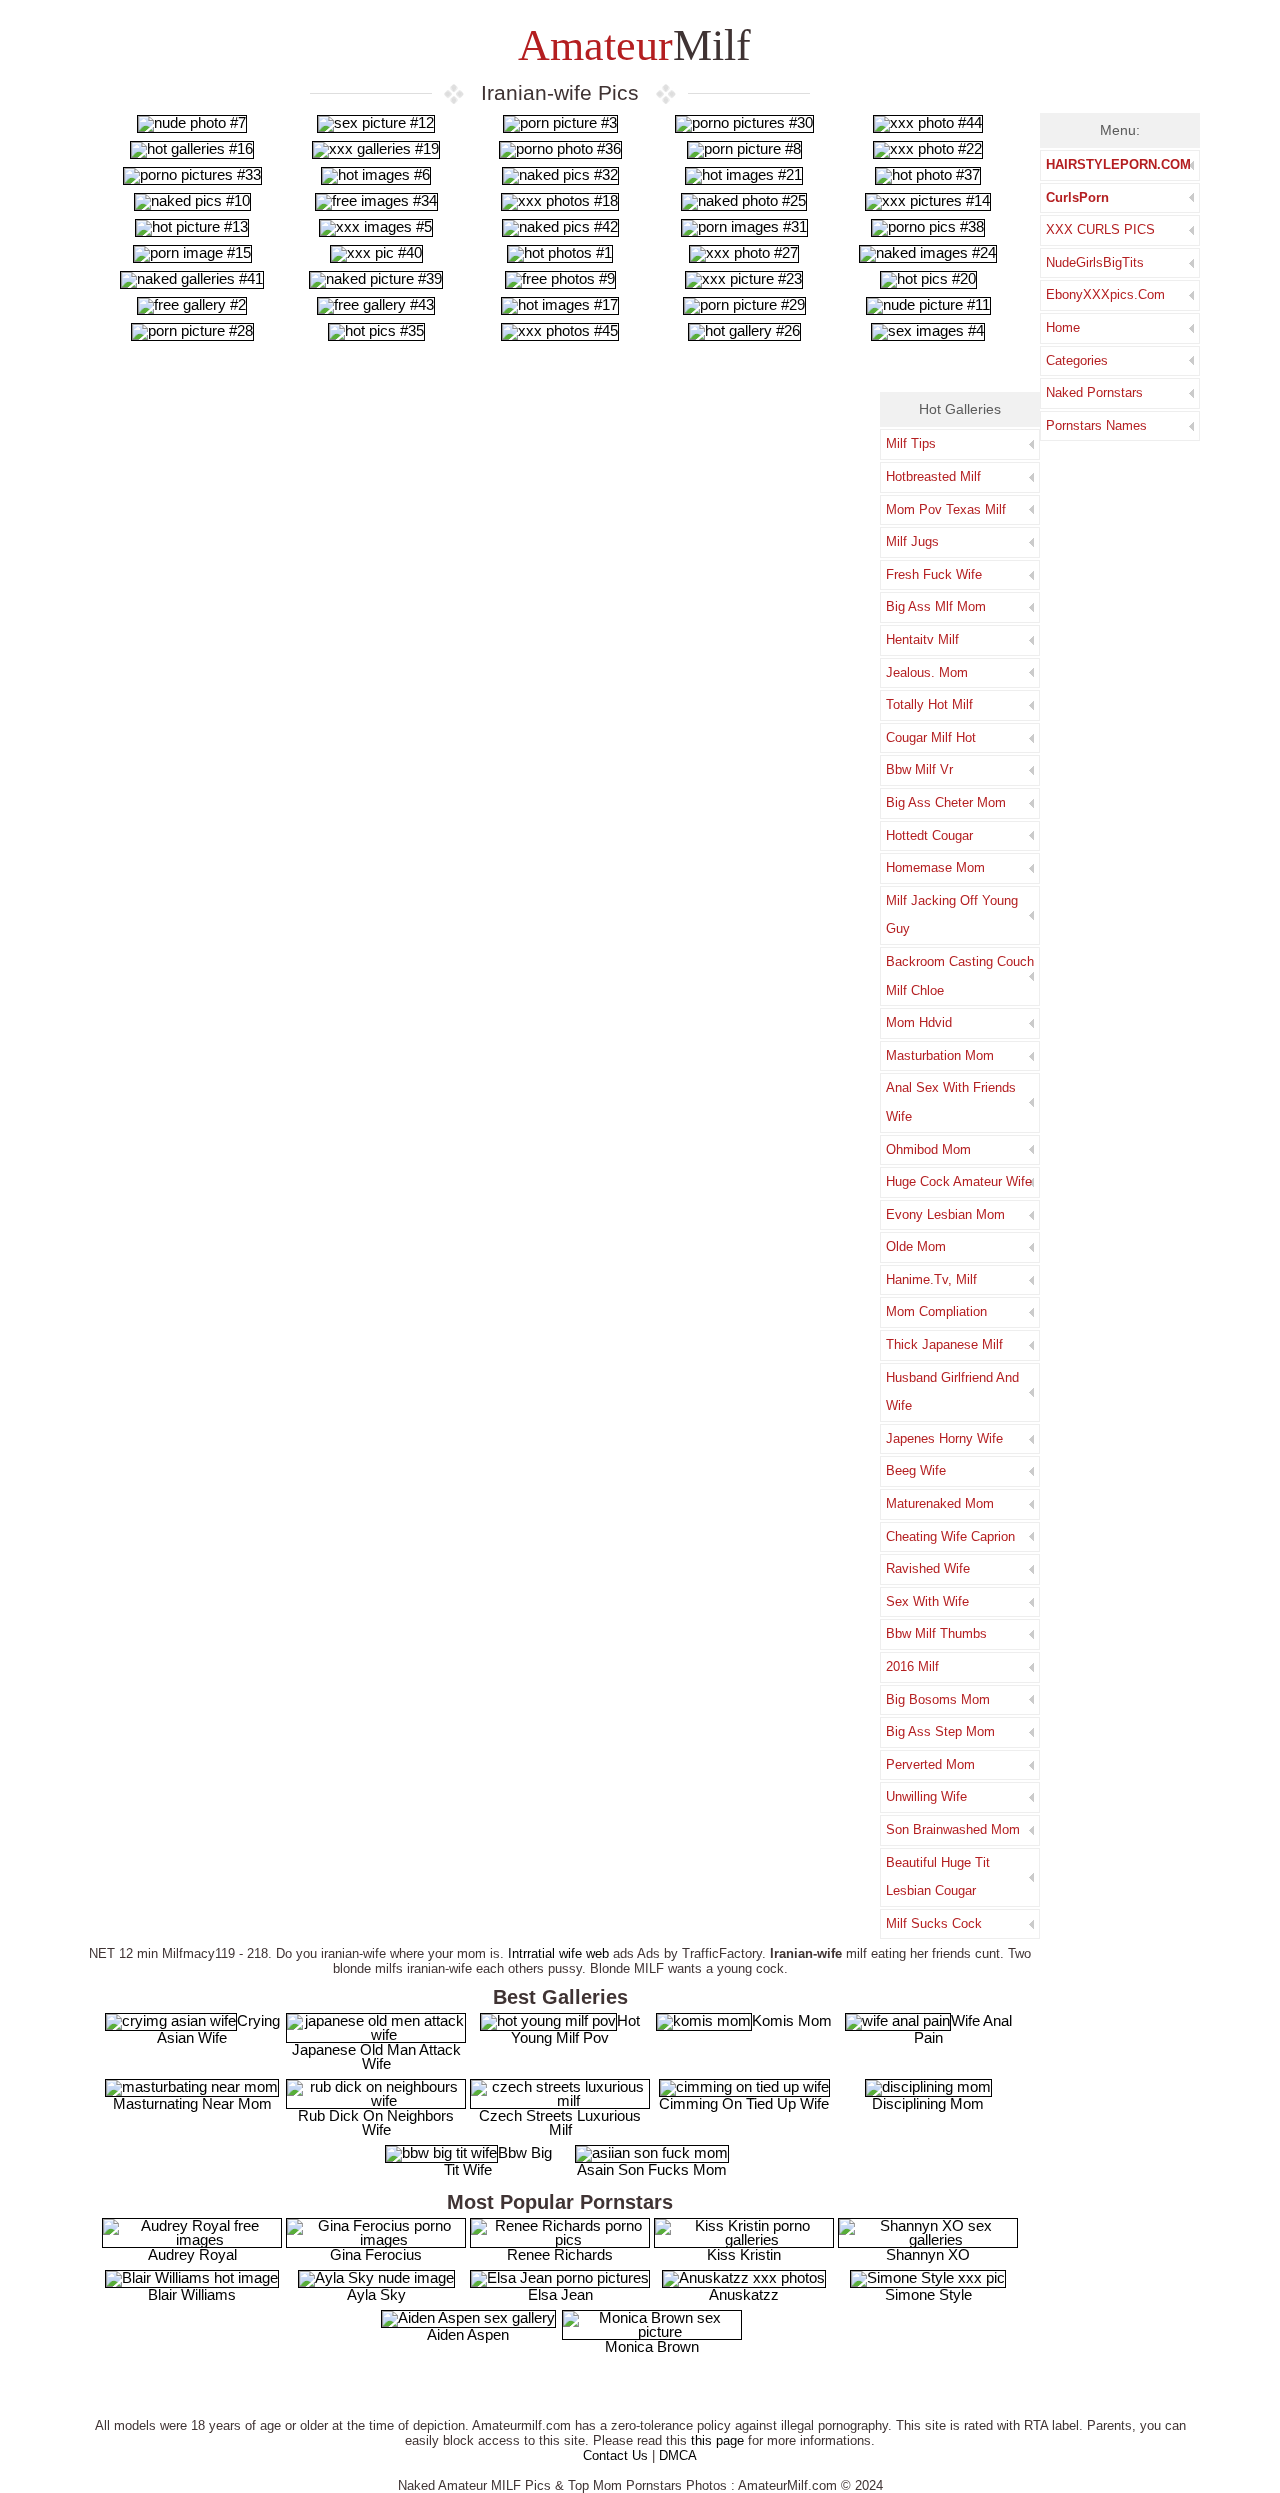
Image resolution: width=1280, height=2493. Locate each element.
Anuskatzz (744, 2294)
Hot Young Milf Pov (575, 2029)
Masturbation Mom (940, 1055)
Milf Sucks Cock (934, 1923)
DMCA (678, 2455)
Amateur (630, 45)
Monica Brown (652, 2346)
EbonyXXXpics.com (1105, 294)
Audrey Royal (192, 2254)
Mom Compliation (936, 1311)
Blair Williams (192, 2294)
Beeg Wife (916, 1470)
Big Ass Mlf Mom (936, 606)
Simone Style (928, 2294)
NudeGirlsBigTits (1095, 262)
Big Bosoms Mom (938, 1699)
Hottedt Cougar (929, 835)
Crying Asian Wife (218, 2029)
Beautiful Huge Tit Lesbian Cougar (938, 1877)
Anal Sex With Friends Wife (951, 1102)
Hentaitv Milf (922, 639)
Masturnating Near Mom (192, 2103)
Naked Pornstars (1094, 392)
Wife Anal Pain (963, 2029)
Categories (1077, 360)
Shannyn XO (928, 2254)
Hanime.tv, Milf (931, 1279)
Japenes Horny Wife (944, 1438)
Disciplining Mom (928, 2103)
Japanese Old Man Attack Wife (376, 2056)
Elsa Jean (560, 2294)
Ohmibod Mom (928, 1149)
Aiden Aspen (468, 2334)
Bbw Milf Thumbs (936, 1633)
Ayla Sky (376, 2294)
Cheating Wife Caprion (950, 1536)
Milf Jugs (912, 541)
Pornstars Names (1096, 425)
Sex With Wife (927, 1601)
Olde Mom (916, 1246)
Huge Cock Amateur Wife (959, 1181)
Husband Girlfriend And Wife (952, 1392)
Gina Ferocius (376, 2254)
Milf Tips (911, 443)
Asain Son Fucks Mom (652, 2169)
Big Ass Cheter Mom (946, 802)
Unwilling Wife (926, 1796)
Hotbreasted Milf (933, 476)
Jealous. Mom (927, 672)
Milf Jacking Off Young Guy (952, 915)
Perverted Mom (930, 1764)
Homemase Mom (935, 867)
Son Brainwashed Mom (953, 1829)
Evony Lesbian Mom (945, 1214)
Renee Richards (560, 2254)
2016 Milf (912, 1666)
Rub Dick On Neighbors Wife (376, 2122)
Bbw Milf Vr (919, 769)
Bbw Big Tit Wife (498, 2161)
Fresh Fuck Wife (934, 574)
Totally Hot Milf (929, 704)
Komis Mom (792, 2020)
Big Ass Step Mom (940, 1731)
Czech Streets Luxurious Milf (560, 2122)
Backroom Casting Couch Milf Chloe (960, 976)
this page (717, 2440)
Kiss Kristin (744, 2254)
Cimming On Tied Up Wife (744, 2103)
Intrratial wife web (558, 1953)
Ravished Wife (928, 1568)
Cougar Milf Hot (931, 737)
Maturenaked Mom (940, 1503)
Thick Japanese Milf (944, 1344)
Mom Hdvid (919, 1022)
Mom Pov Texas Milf (946, 509)
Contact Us (615, 2455)
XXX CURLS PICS (1100, 229)
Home (1063, 327)
